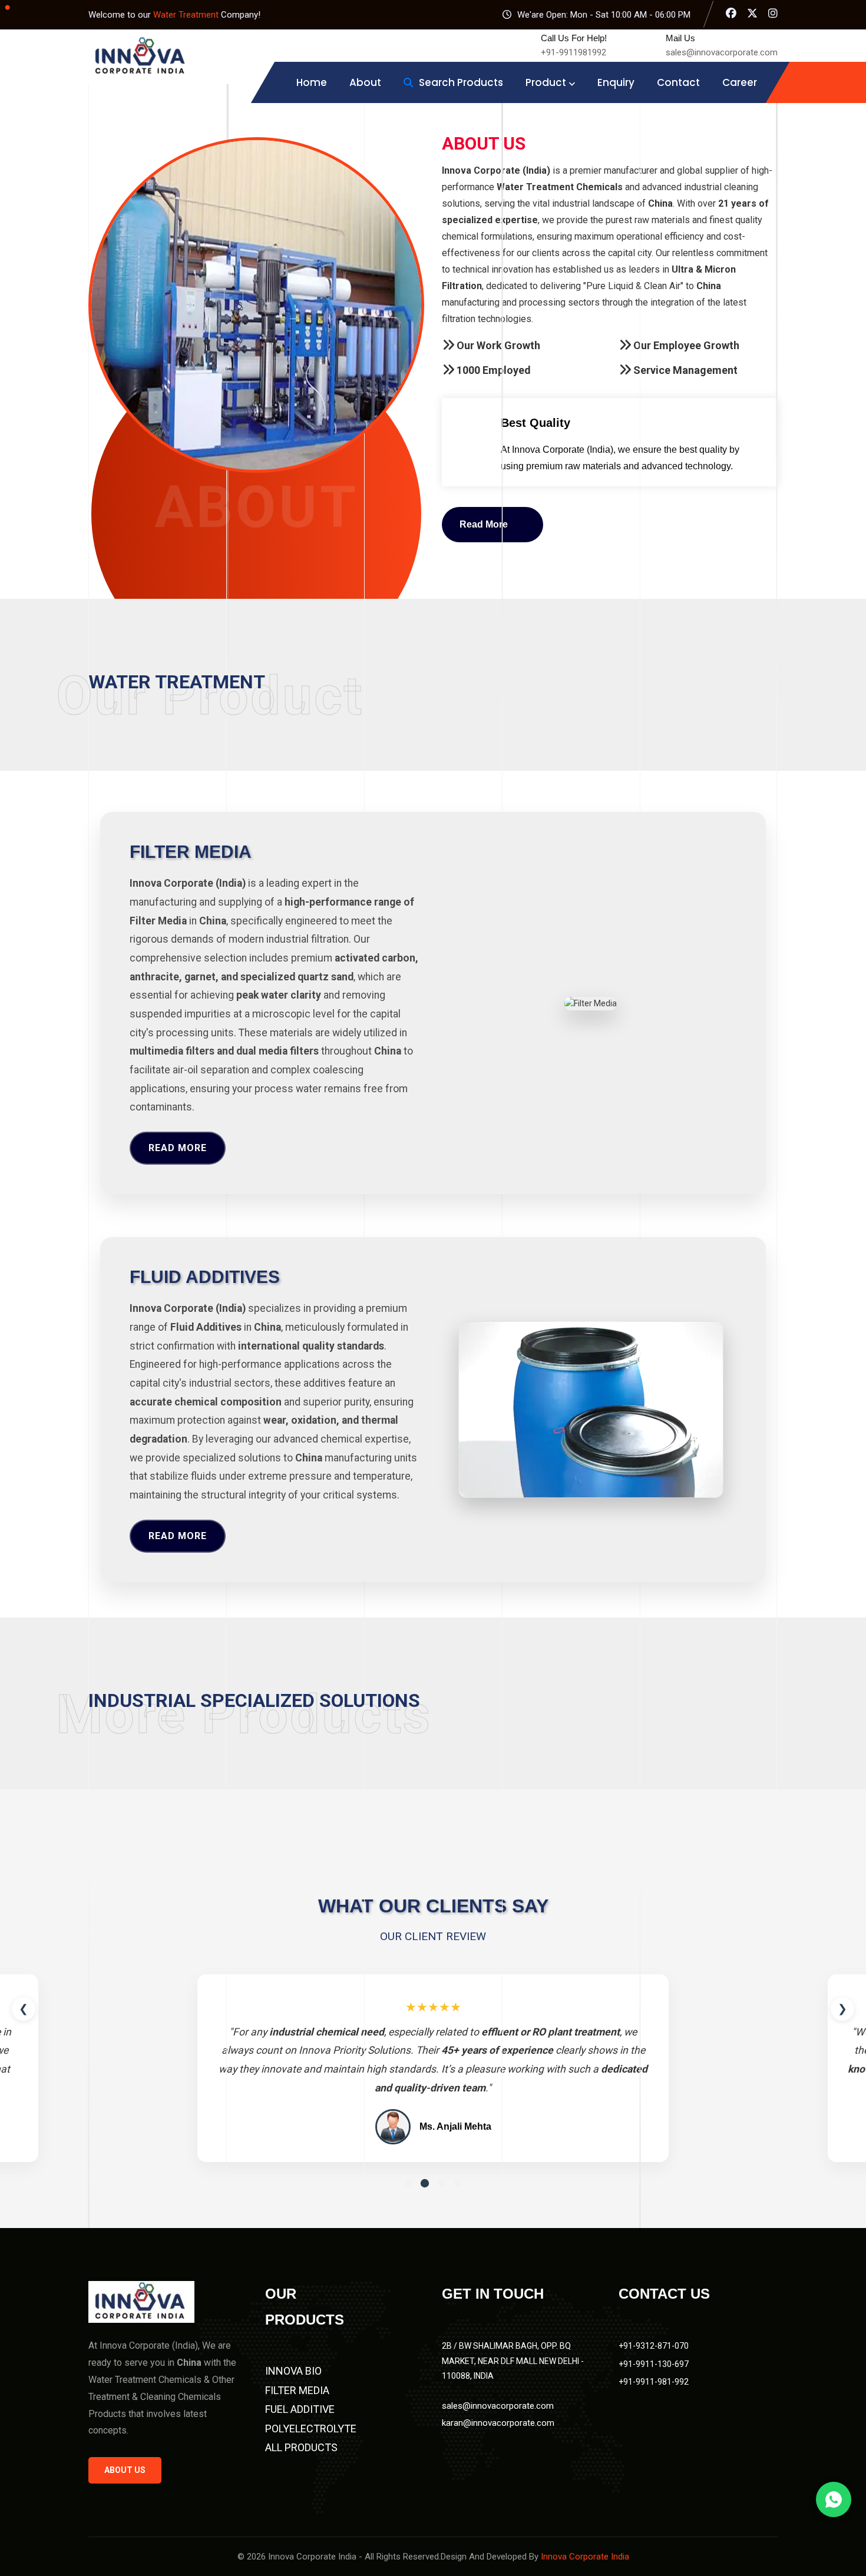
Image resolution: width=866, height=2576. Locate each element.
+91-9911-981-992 (654, 2382)
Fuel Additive (300, 2409)
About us (125, 2470)
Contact (678, 82)
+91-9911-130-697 (654, 2364)
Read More (178, 1148)
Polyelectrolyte (311, 2429)
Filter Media (297, 2390)
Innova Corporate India (585, 2557)
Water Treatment (187, 15)
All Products (301, 2447)
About (365, 82)
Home (312, 82)
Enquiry (616, 82)
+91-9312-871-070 (654, 2346)
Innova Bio (293, 2371)
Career (740, 82)
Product (546, 82)
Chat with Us (834, 2499)
